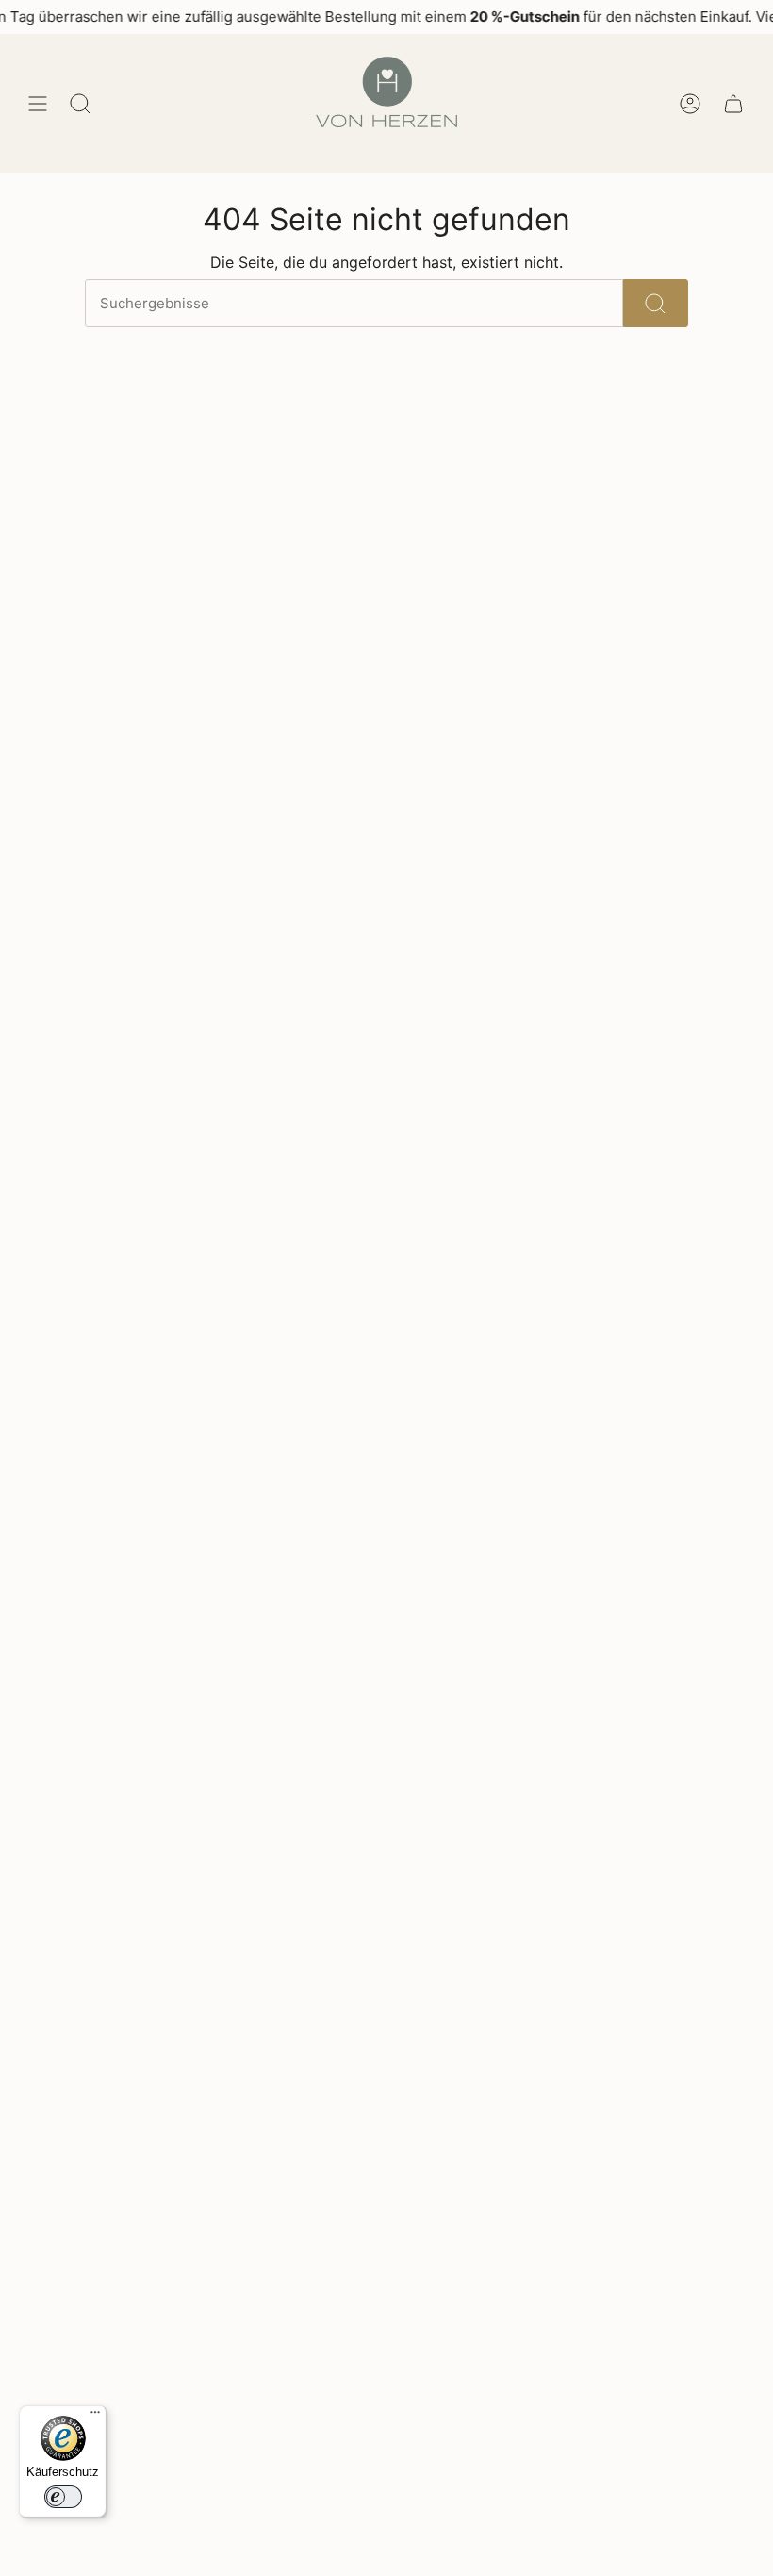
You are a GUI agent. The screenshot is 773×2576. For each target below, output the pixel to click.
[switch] (63, 2497)
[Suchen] (656, 303)
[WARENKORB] (733, 104)
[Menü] (95, 2417)
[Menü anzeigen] (38, 104)
